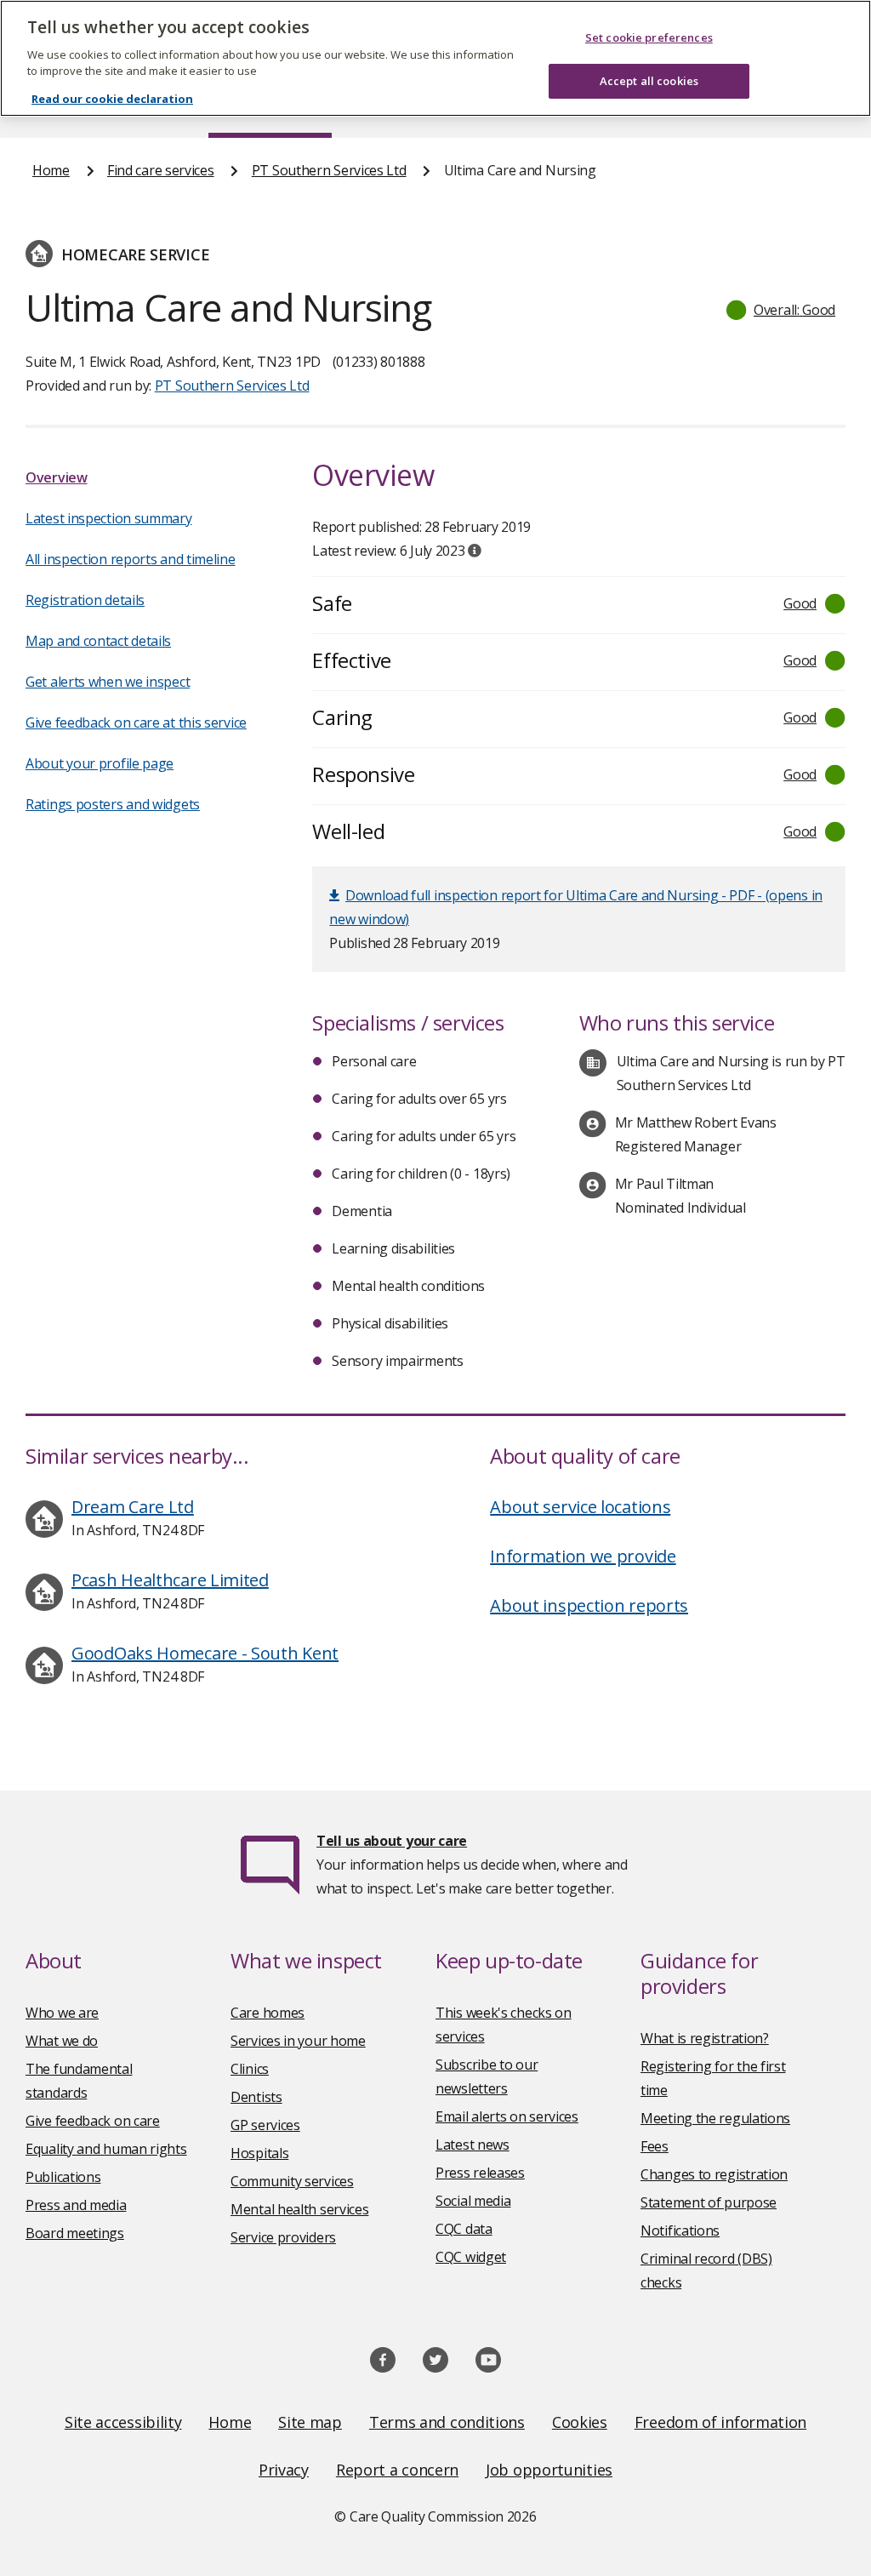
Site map (310, 2422)
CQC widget (471, 2257)
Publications (63, 2177)
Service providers (283, 2237)
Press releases (480, 2173)
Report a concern (397, 2470)
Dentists (256, 2097)
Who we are (62, 2013)
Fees (655, 2146)
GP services (265, 2125)
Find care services (161, 170)
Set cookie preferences (649, 37)
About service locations (580, 1507)
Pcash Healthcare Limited (170, 1580)
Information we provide (583, 1556)
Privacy (284, 2470)
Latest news (473, 2145)
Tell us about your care (392, 1841)
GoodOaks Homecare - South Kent (205, 1653)
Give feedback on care (93, 2121)
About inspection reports (589, 1605)
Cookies (580, 2422)
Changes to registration (714, 2174)
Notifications (680, 2230)
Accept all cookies (649, 81)
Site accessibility (123, 2422)
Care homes (268, 2013)
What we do (62, 2041)
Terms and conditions (447, 2422)
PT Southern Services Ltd (329, 170)
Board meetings (75, 2233)
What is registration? (705, 2038)
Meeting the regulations (715, 2118)
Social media (473, 2201)
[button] (782, 310)
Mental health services (299, 2209)
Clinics (250, 2069)
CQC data (464, 2229)
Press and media (76, 2205)
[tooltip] (475, 551)
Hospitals (259, 2153)
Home (51, 170)
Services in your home (298, 2041)
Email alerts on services (507, 2116)
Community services (292, 2181)
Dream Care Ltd (133, 1507)
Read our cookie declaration (112, 99)
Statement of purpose (709, 2202)
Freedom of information (720, 2422)
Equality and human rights (106, 2149)
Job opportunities (549, 2470)
